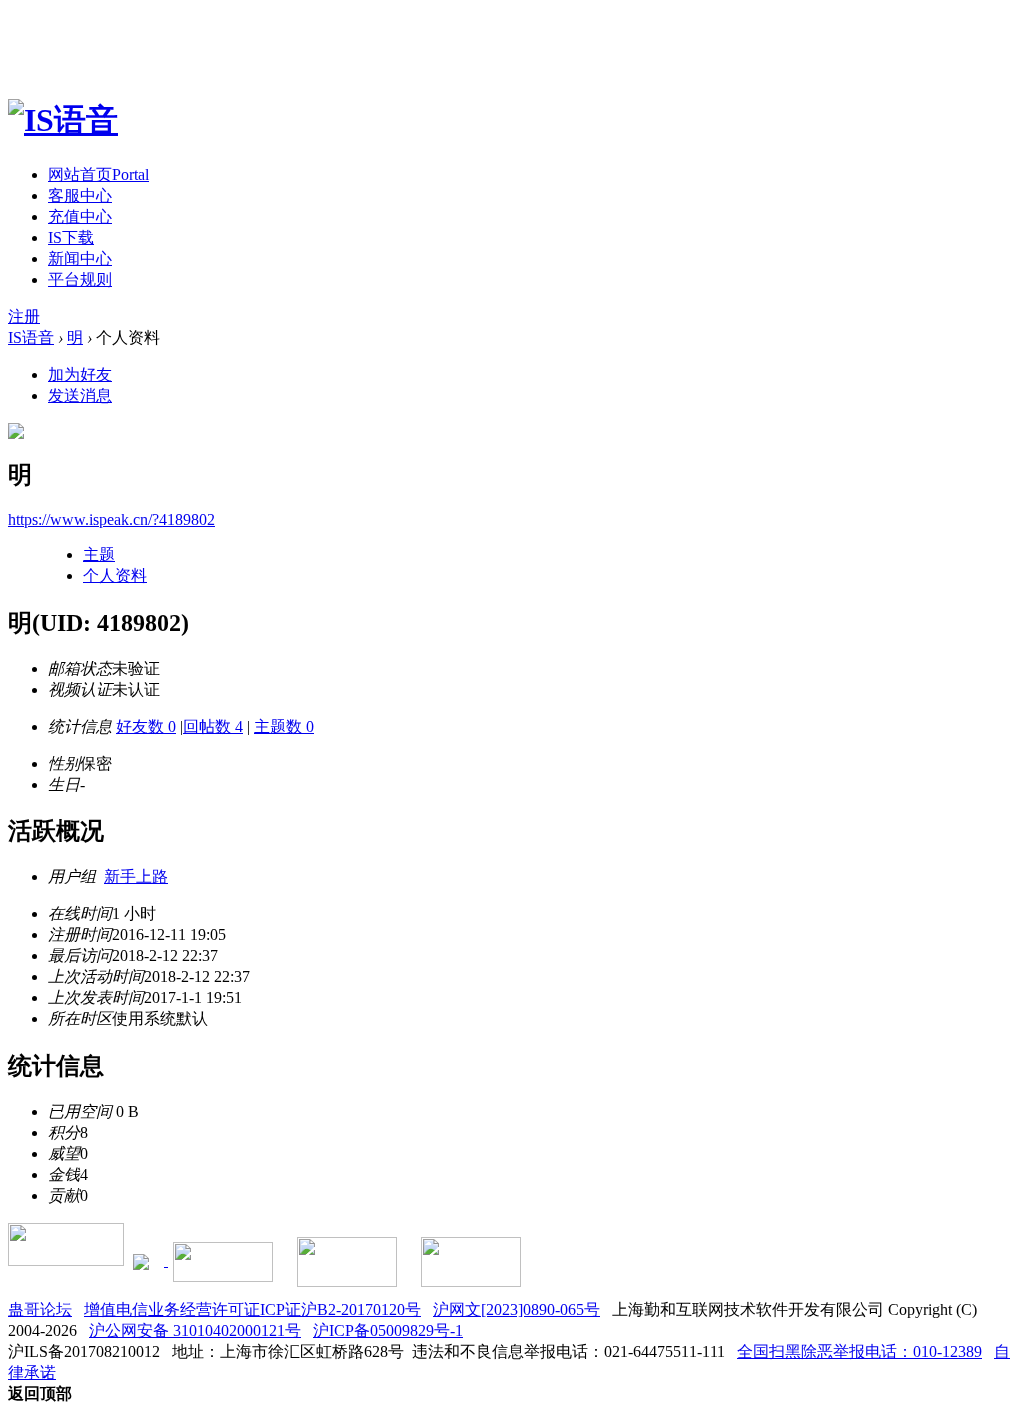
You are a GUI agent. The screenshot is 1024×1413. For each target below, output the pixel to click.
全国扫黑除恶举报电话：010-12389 (859, 1351)
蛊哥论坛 (40, 1309)
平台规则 (80, 279)
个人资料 (115, 575)
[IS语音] (63, 120)
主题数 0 (284, 726)
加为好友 (80, 374)
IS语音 (31, 337)
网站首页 (98, 174)
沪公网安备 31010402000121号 (195, 1330)
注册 (24, 316)
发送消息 (80, 395)
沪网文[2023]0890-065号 (516, 1309)
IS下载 (71, 237)
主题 (99, 554)
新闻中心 (80, 258)
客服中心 (80, 195)
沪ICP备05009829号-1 (388, 1330)
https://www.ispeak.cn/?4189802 (111, 519)
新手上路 (136, 876)
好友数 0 (146, 726)
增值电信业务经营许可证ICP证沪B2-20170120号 (252, 1309)
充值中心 (80, 216)
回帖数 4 (213, 726)
